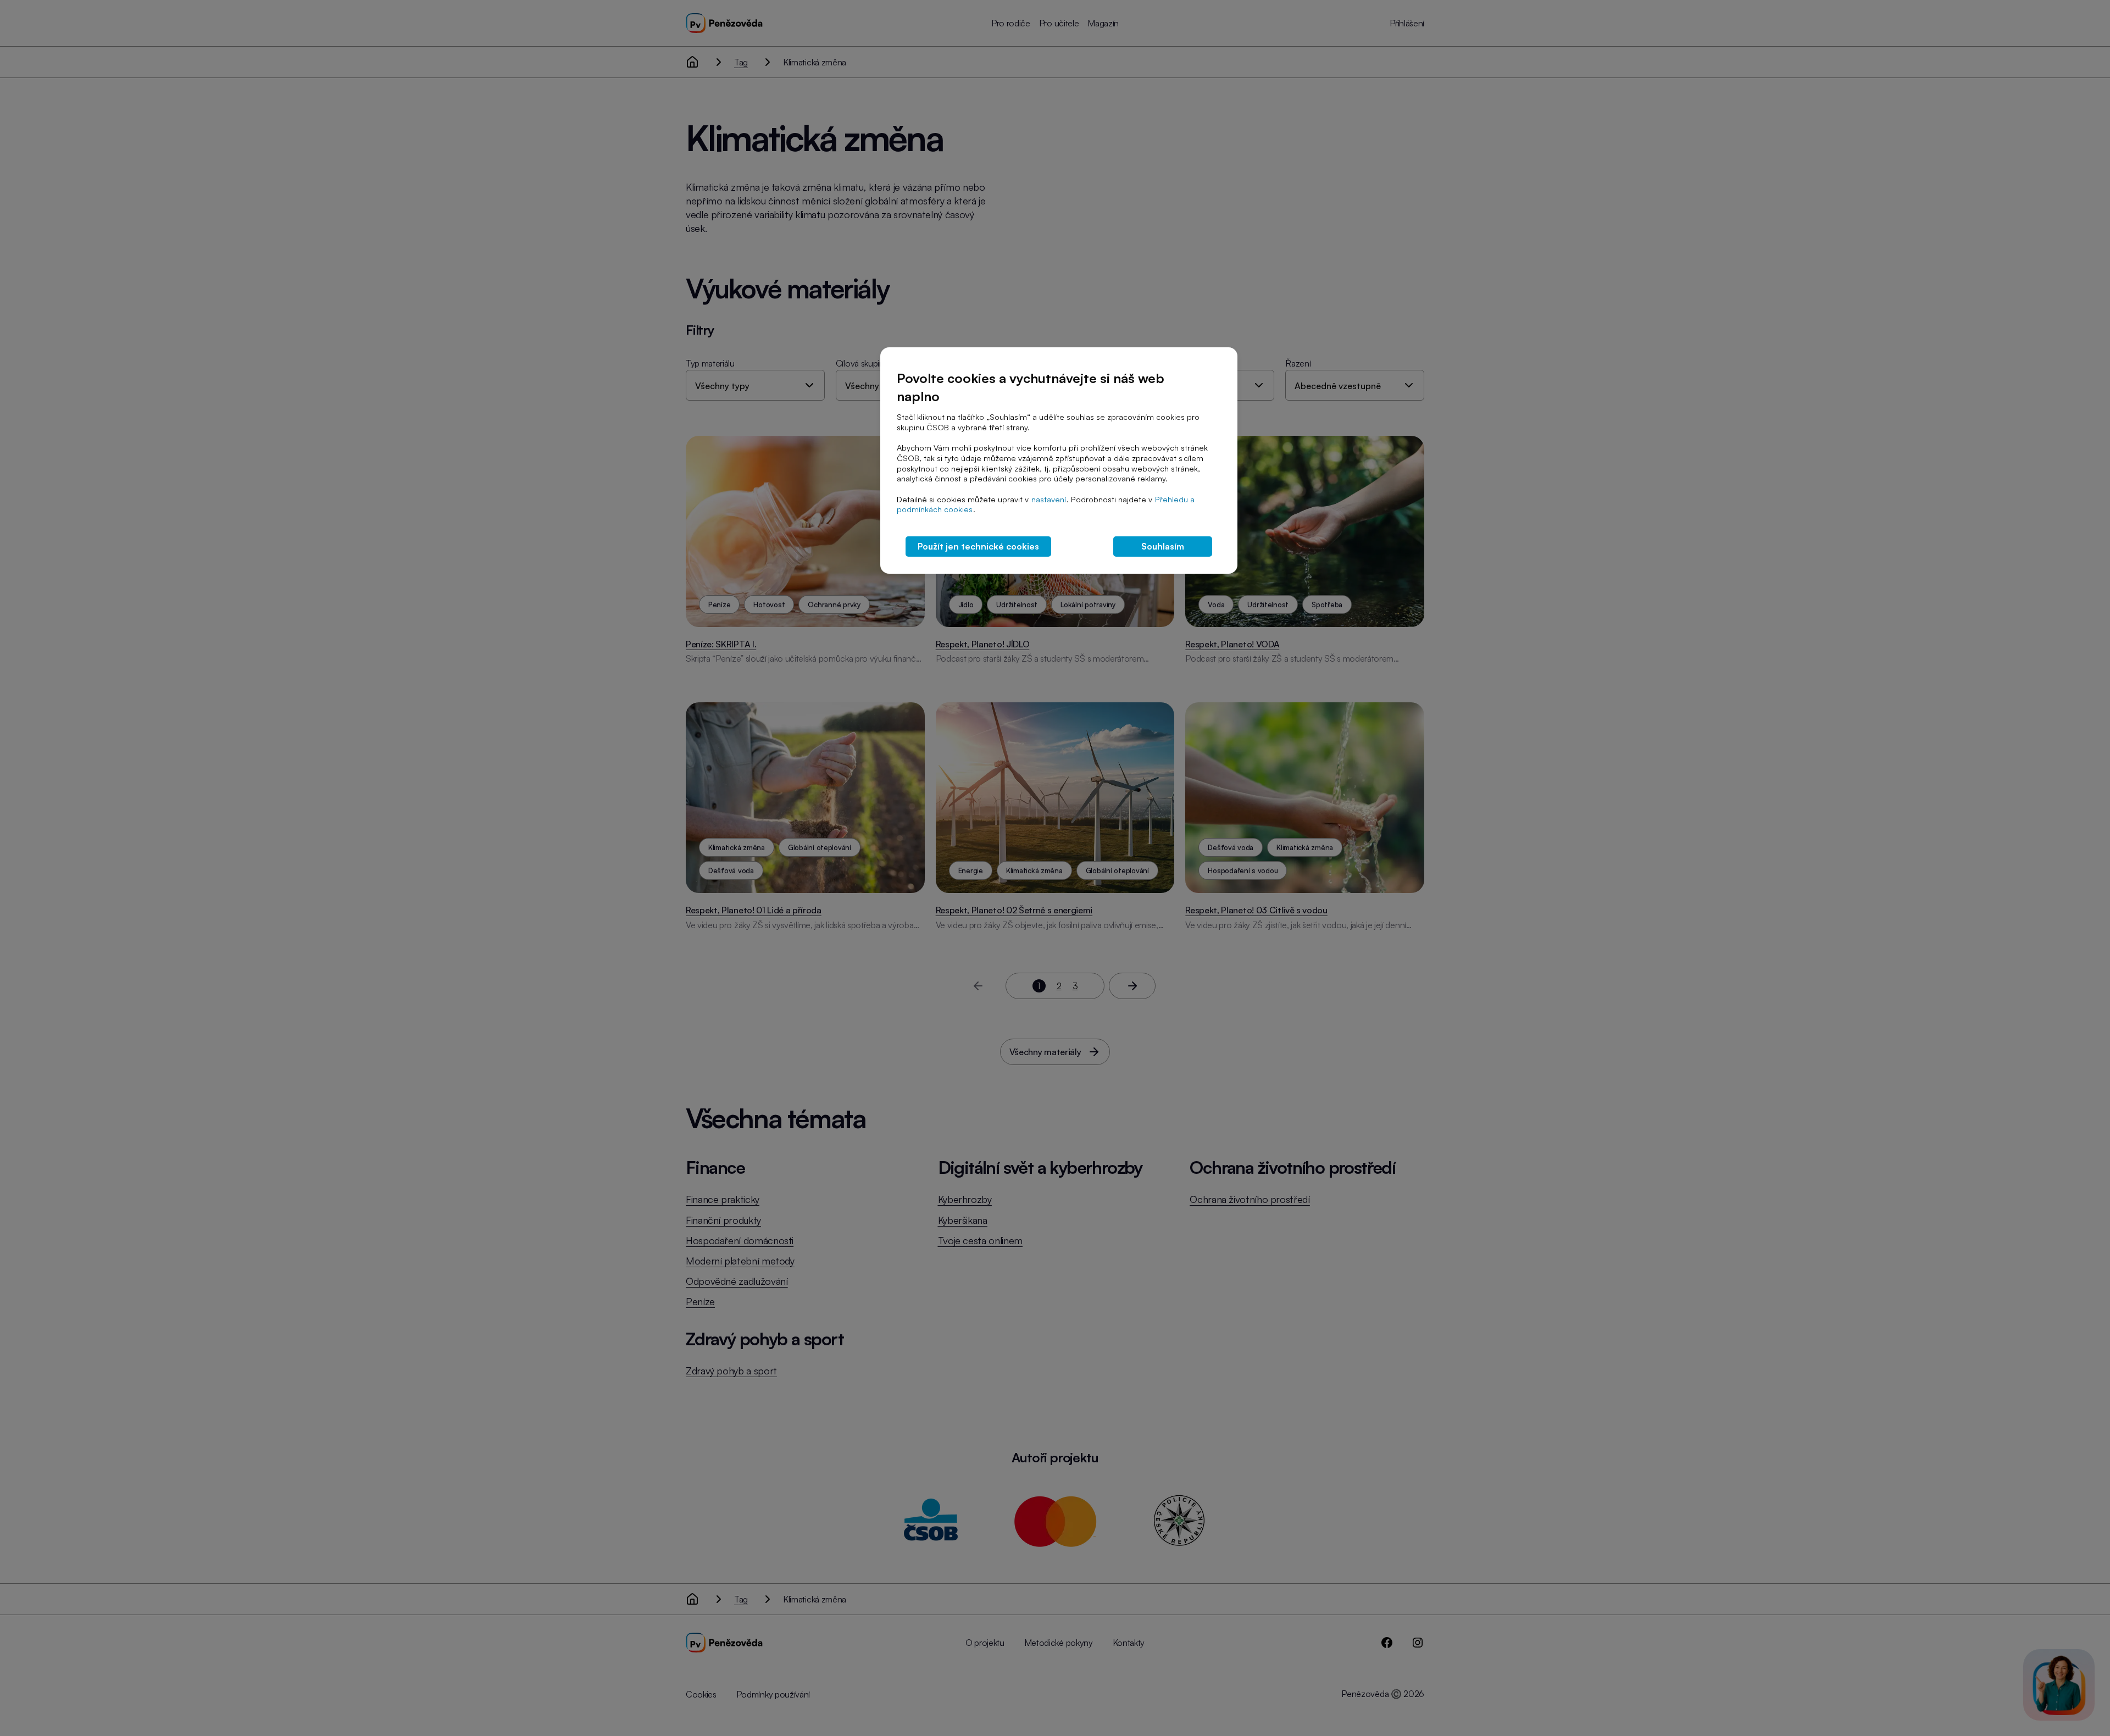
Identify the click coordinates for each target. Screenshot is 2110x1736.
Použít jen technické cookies (978, 546)
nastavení (1049, 499)
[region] (1059, 461)
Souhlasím (1163, 546)
